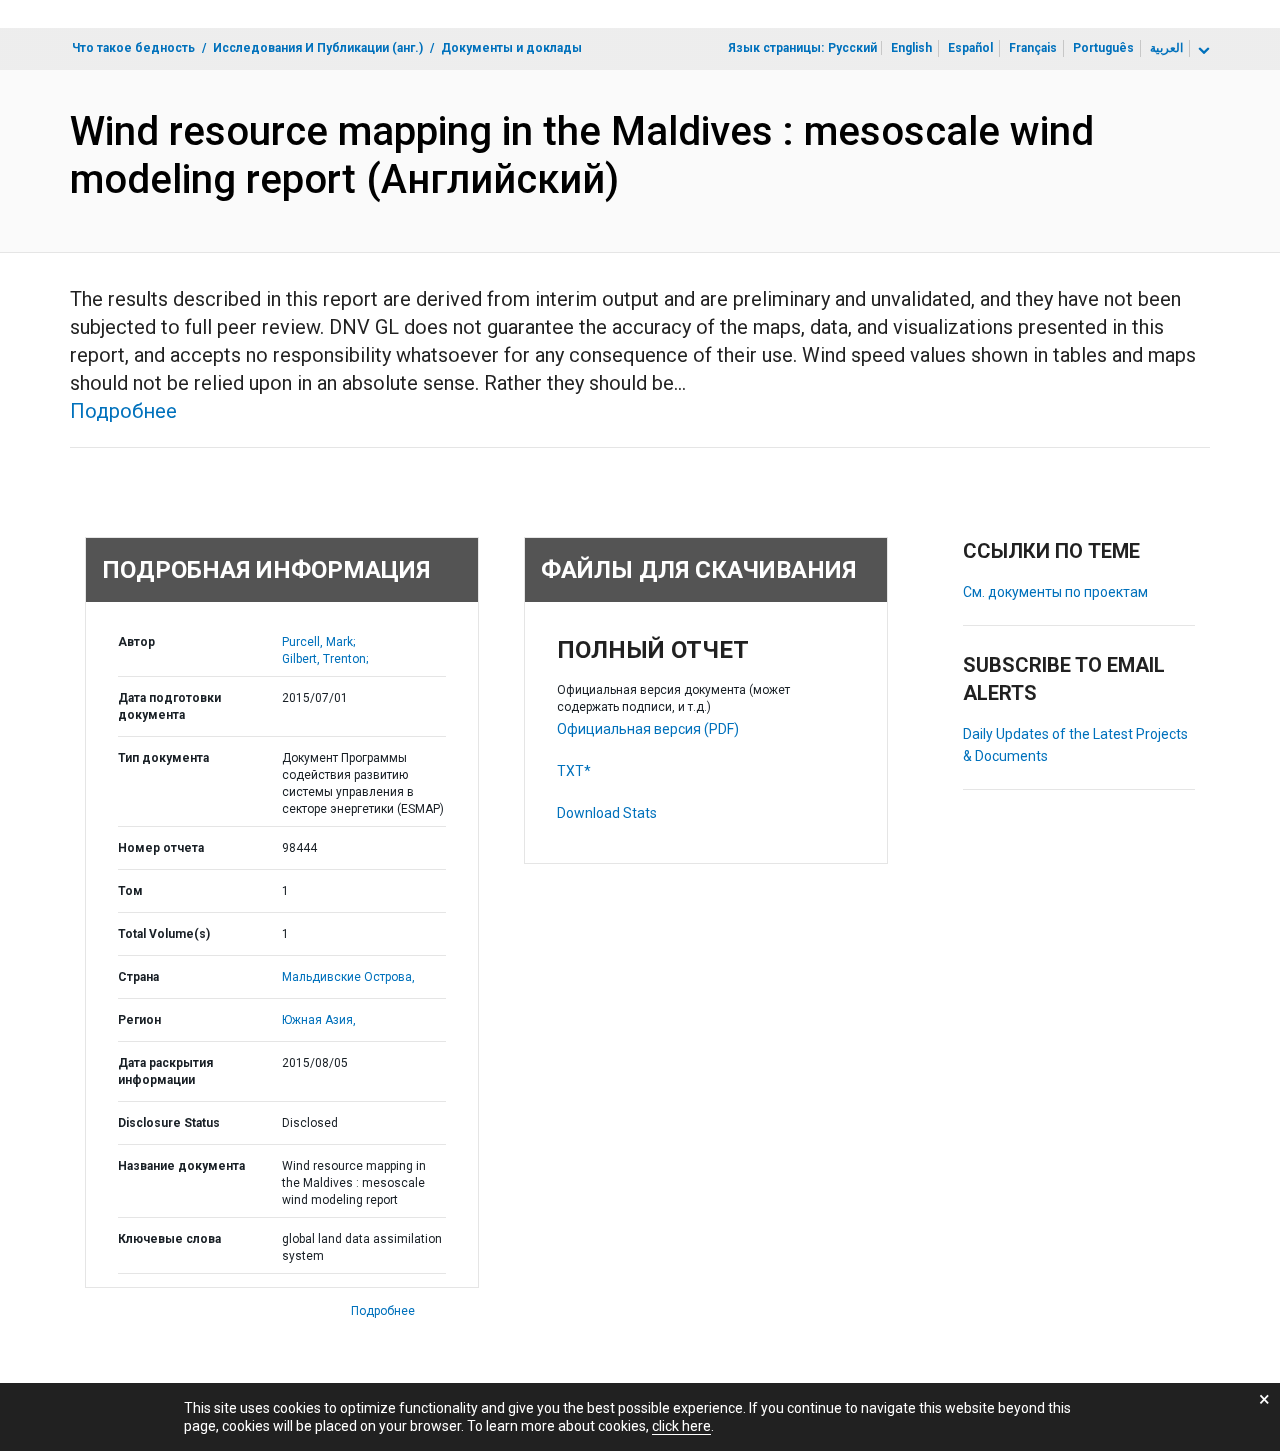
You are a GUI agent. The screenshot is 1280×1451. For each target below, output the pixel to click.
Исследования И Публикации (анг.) (318, 48)
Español (970, 48)
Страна (138, 977)
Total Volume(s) (164, 934)
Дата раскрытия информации (165, 1071)
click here (681, 1426)
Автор (136, 642)
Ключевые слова (169, 1239)
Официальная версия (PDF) (648, 729)
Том (130, 891)
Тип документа (163, 758)
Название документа (181, 1166)
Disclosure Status (169, 1123)
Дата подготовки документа (169, 706)
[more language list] (1202, 51)
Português (1103, 48)
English (911, 48)
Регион (139, 1020)
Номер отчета (161, 848)
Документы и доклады (511, 48)
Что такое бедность (133, 48)
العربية (1166, 48)
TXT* (574, 771)
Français (1033, 48)
